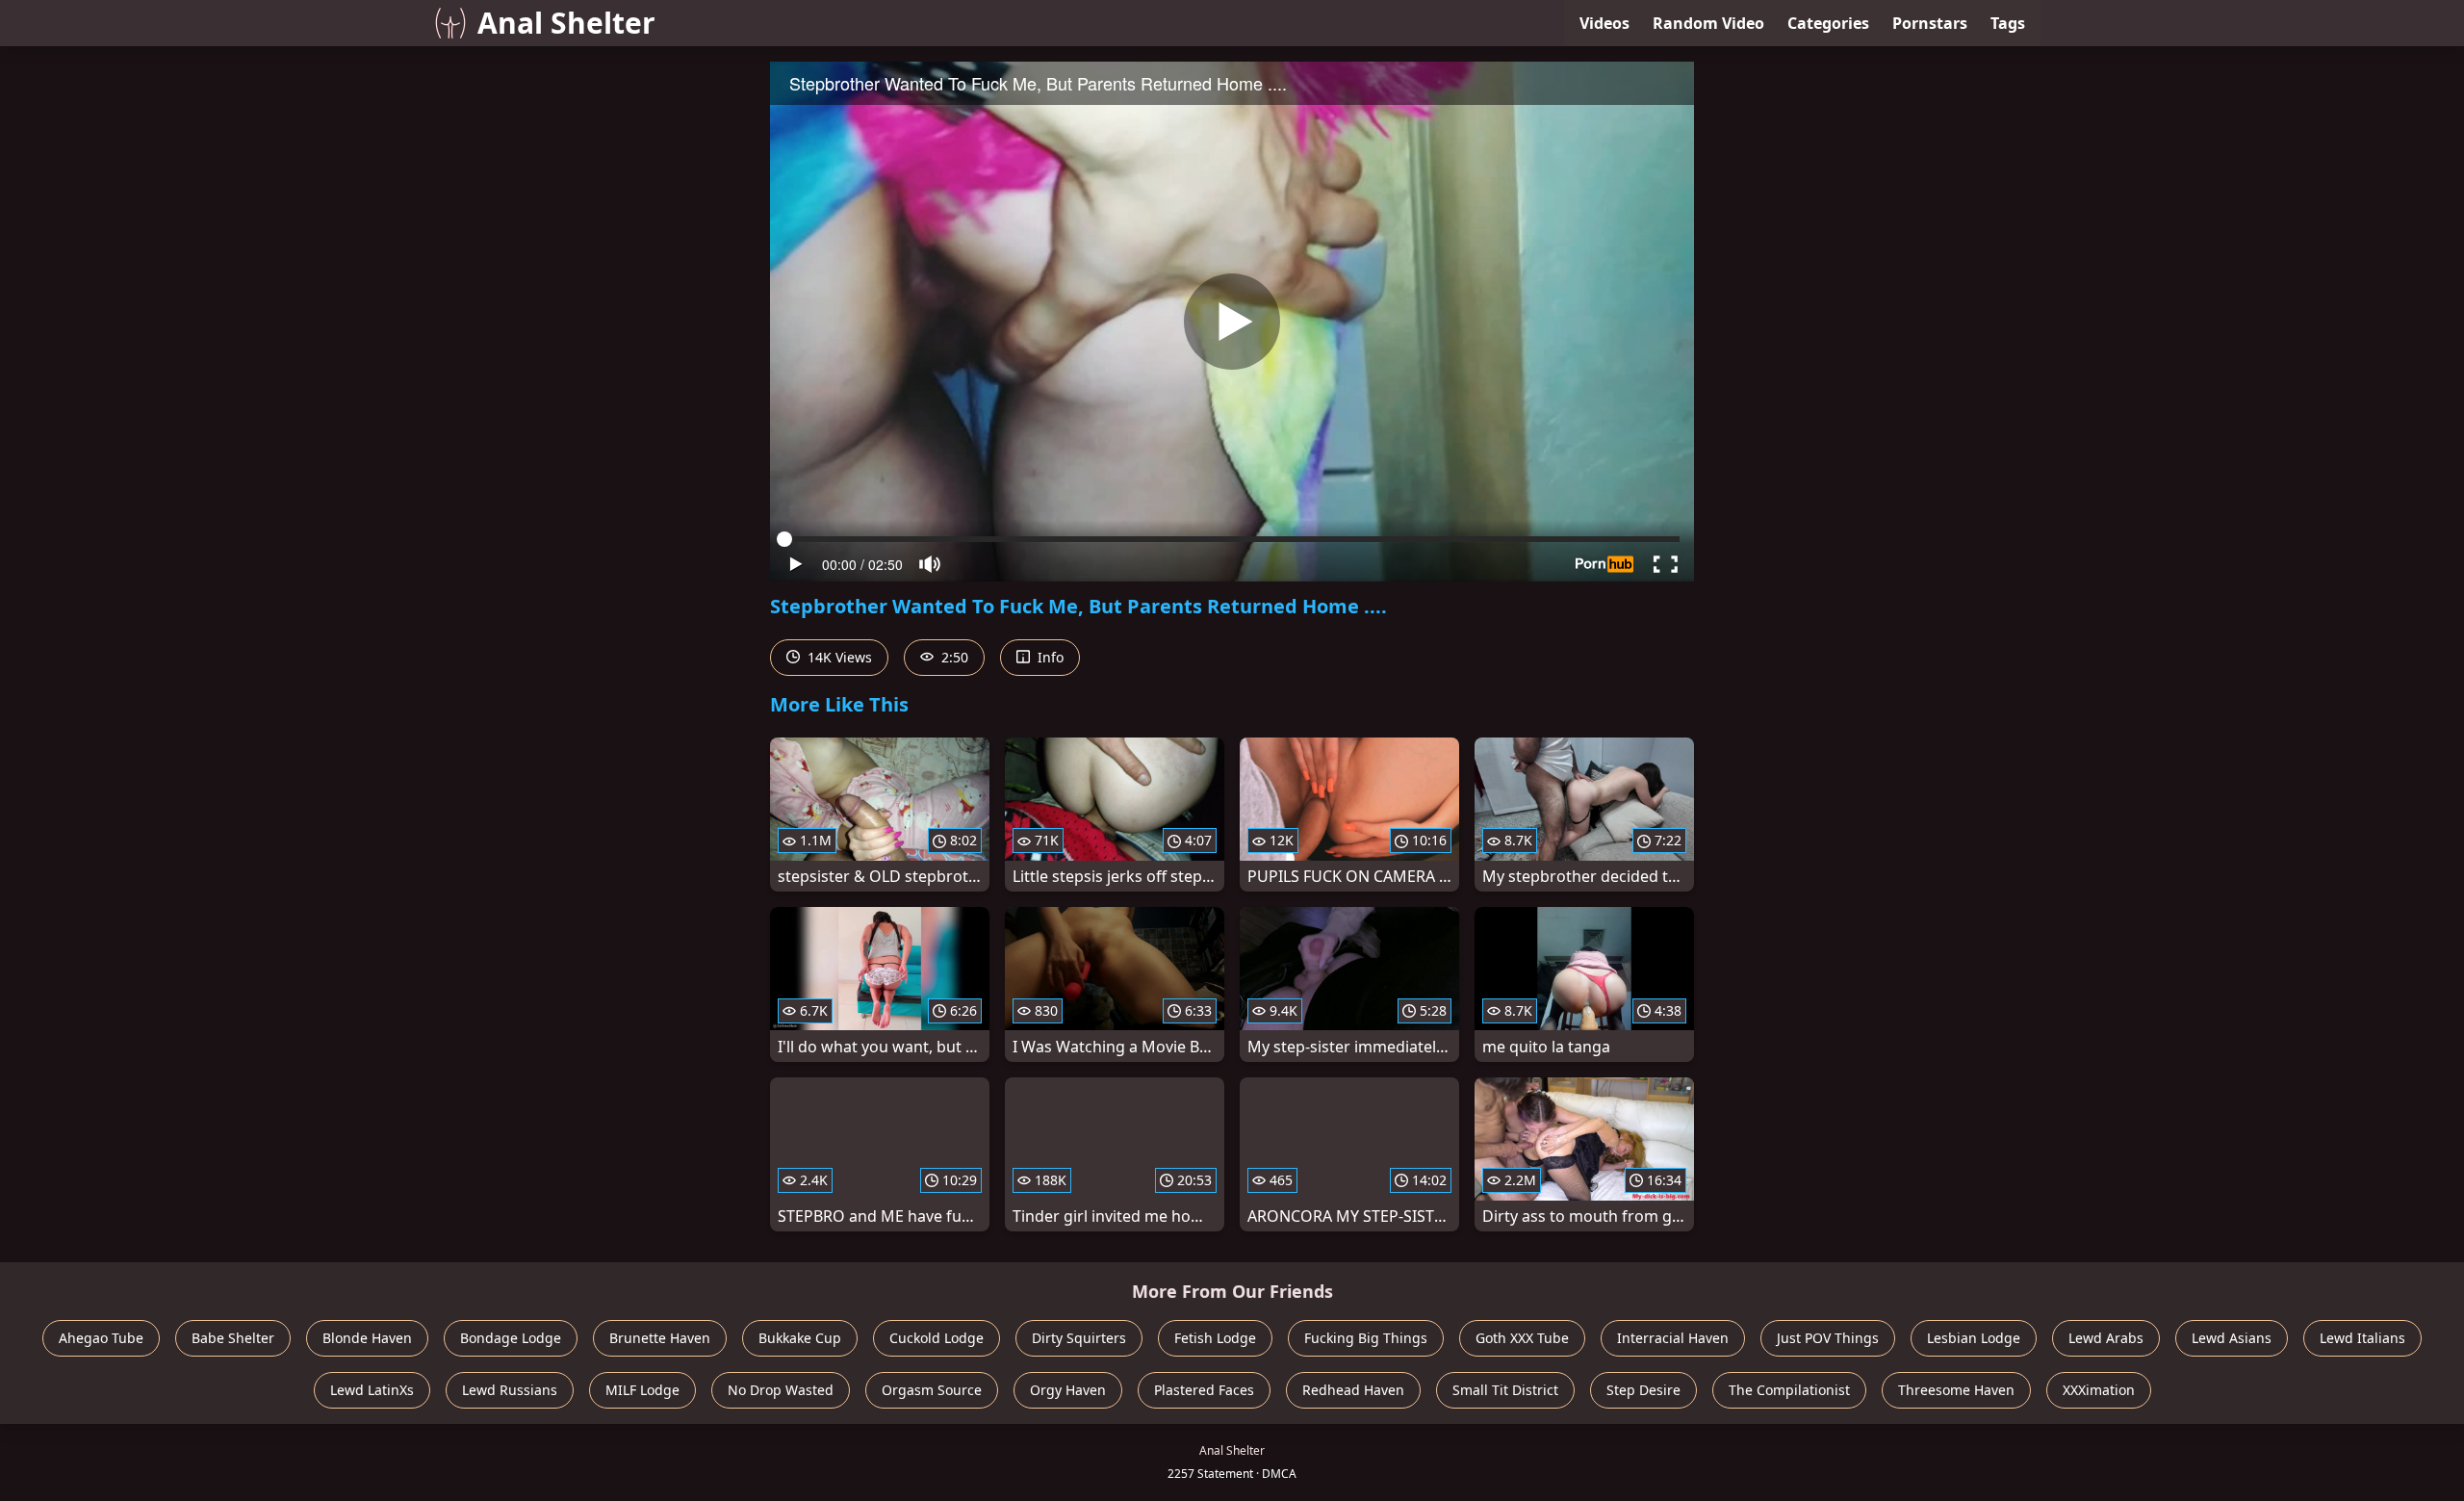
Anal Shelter (566, 23)
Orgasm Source (932, 1390)
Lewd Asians (2232, 1338)
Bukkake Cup (800, 1338)
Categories (1828, 23)
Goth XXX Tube (1522, 1338)
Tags (2008, 23)
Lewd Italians (2362, 1338)
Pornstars (1930, 23)
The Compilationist (1789, 1390)
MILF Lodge (642, 1390)
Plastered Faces (1204, 1390)
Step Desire (1643, 1390)
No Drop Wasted (781, 1390)
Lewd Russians (510, 1390)
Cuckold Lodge (937, 1338)
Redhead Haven (1353, 1390)
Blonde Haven (367, 1338)
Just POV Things (1828, 1338)
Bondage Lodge (511, 1338)
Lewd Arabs (2106, 1338)
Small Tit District (1505, 1390)
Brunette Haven (660, 1338)
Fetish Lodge (1215, 1338)
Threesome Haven (1956, 1390)
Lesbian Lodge (1974, 1338)
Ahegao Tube (101, 1338)
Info (1049, 657)
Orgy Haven (1068, 1390)
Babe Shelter (233, 1338)
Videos (1604, 23)
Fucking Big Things (1366, 1338)
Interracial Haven (1673, 1338)
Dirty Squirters (1079, 1338)
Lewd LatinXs (372, 1390)
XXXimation (2099, 1390)
